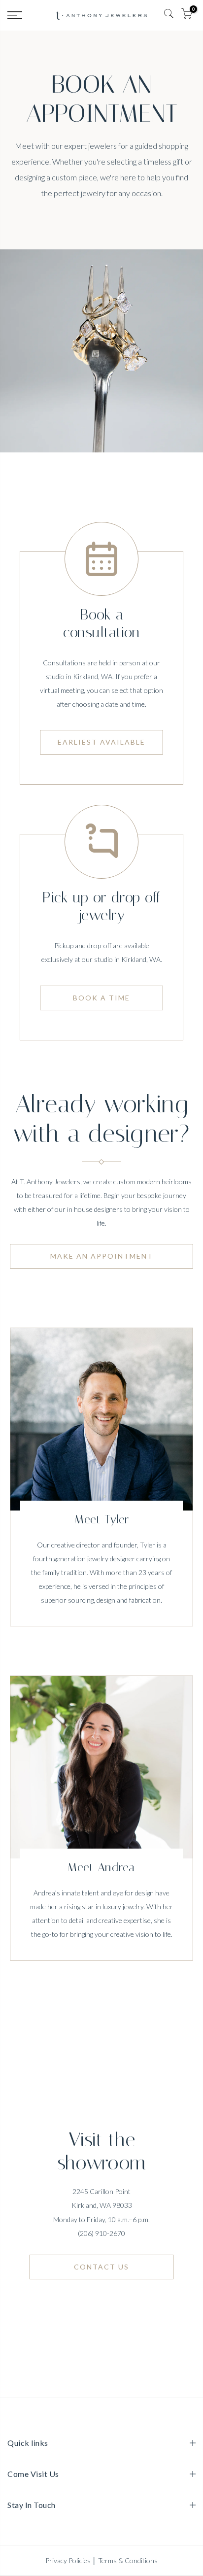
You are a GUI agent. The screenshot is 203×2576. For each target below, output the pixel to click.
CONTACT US (101, 2267)
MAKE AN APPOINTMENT (102, 1256)
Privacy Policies (68, 2560)
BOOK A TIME (101, 998)
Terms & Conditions (128, 2560)
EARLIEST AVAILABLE (101, 742)
